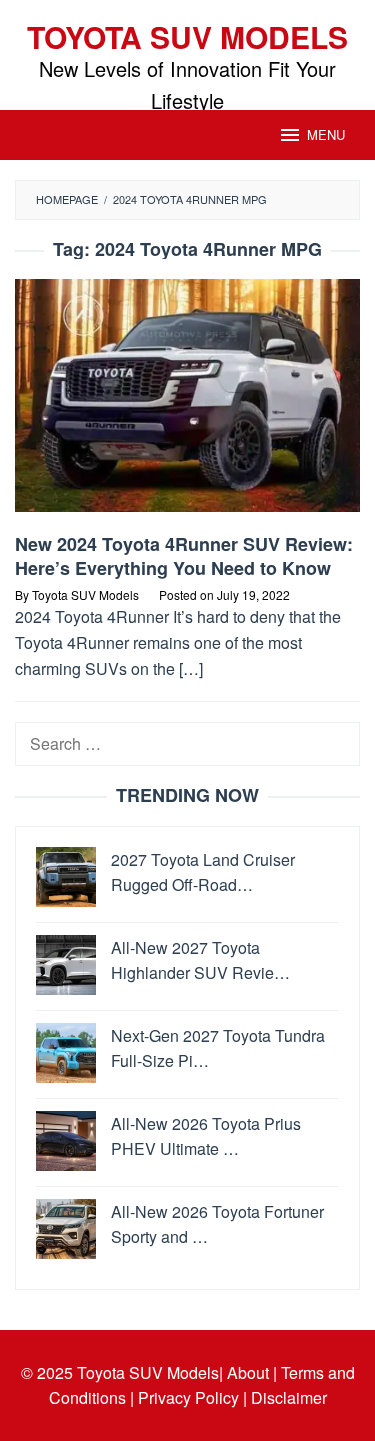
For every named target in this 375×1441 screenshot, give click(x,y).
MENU (326, 134)
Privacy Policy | (192, 1397)
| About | (248, 1372)
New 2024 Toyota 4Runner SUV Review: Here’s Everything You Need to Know (184, 556)
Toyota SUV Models (187, 36)
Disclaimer (289, 1397)
